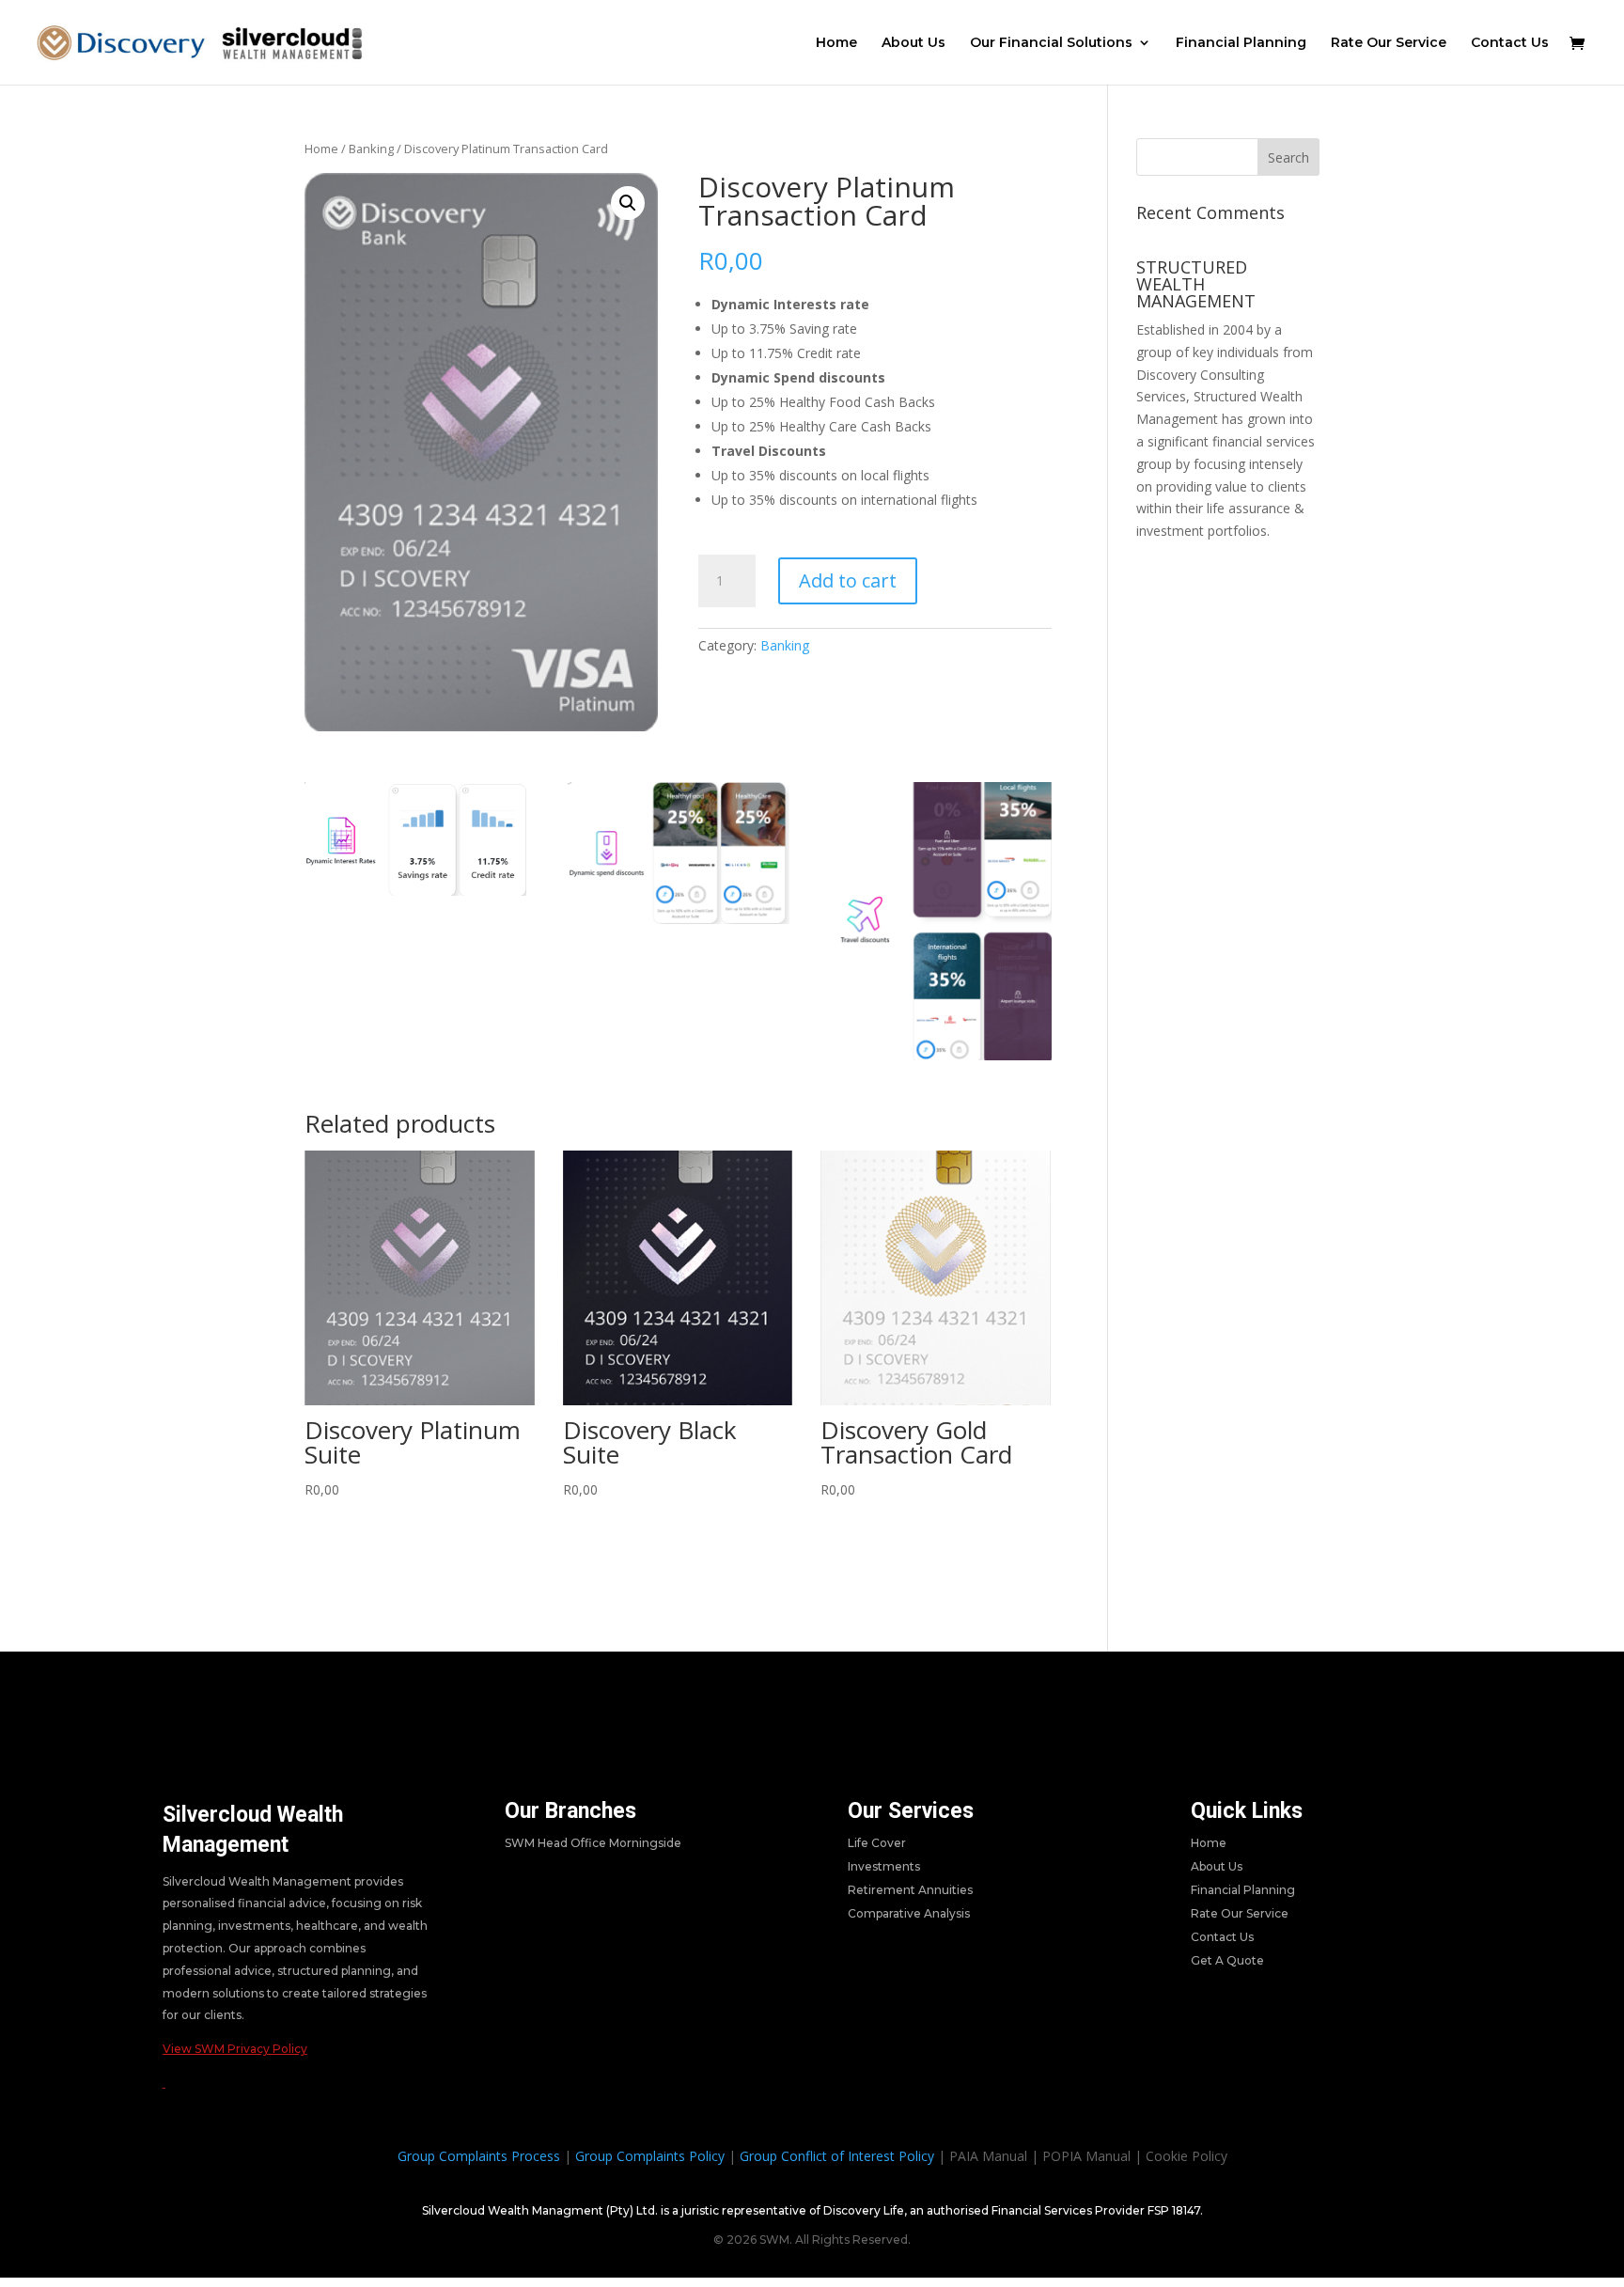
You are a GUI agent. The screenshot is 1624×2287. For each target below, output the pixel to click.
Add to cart (848, 580)
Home (836, 43)
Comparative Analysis (909, 1913)
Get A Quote (1227, 1960)
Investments (884, 1866)
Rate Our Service (1389, 43)
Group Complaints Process (479, 2156)
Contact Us (1510, 43)
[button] (628, 203)
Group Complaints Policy (650, 2156)
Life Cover (877, 1843)
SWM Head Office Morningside (593, 1843)
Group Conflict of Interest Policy (837, 2156)
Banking (371, 149)
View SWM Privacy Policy (235, 2049)
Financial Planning (1241, 43)
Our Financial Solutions (1051, 43)
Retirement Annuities (910, 1890)
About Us (913, 43)
